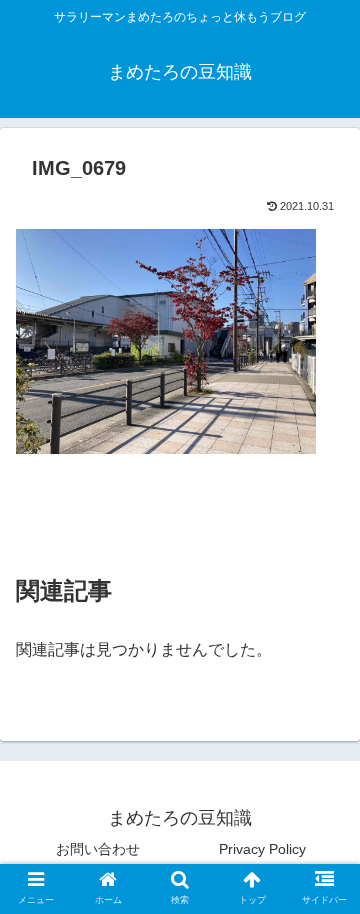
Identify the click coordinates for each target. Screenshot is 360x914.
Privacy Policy (262, 849)
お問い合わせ (98, 849)
